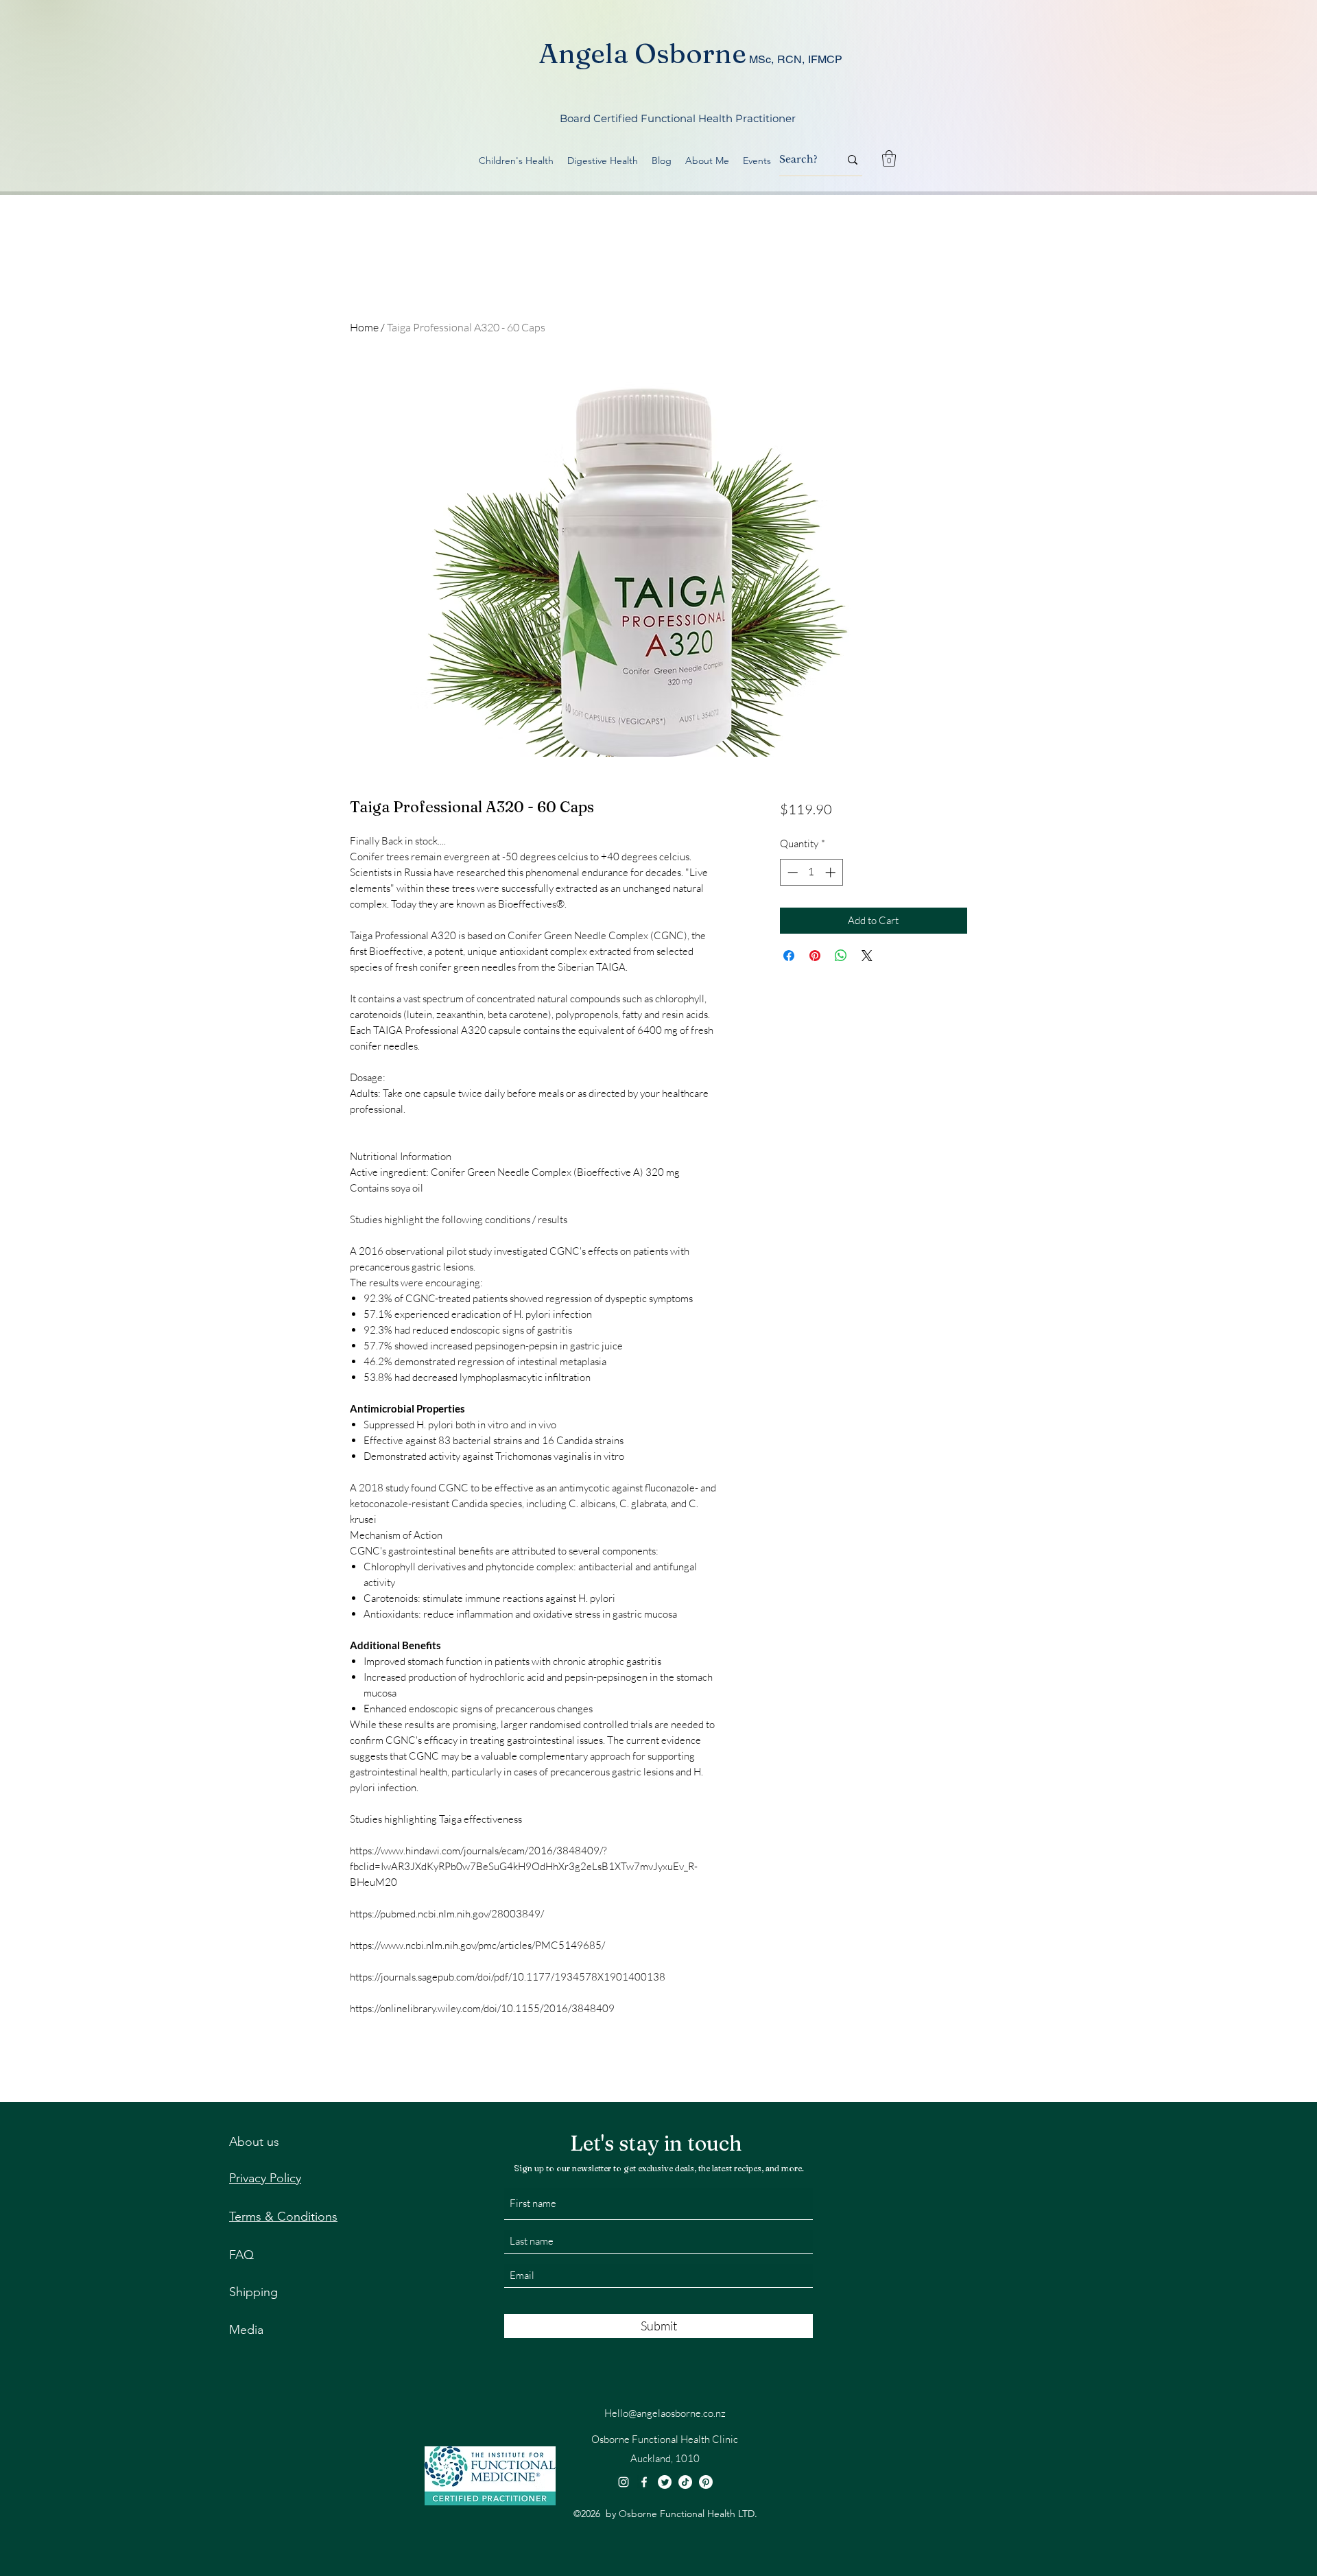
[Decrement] (791, 872)
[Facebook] (644, 2482)
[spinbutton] (811, 872)
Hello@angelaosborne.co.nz (665, 2413)
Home (364, 327)
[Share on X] (867, 956)
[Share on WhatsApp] (841, 956)
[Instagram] (624, 2482)
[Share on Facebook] (789, 956)
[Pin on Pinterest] (815, 956)
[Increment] (832, 872)
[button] (889, 158)
